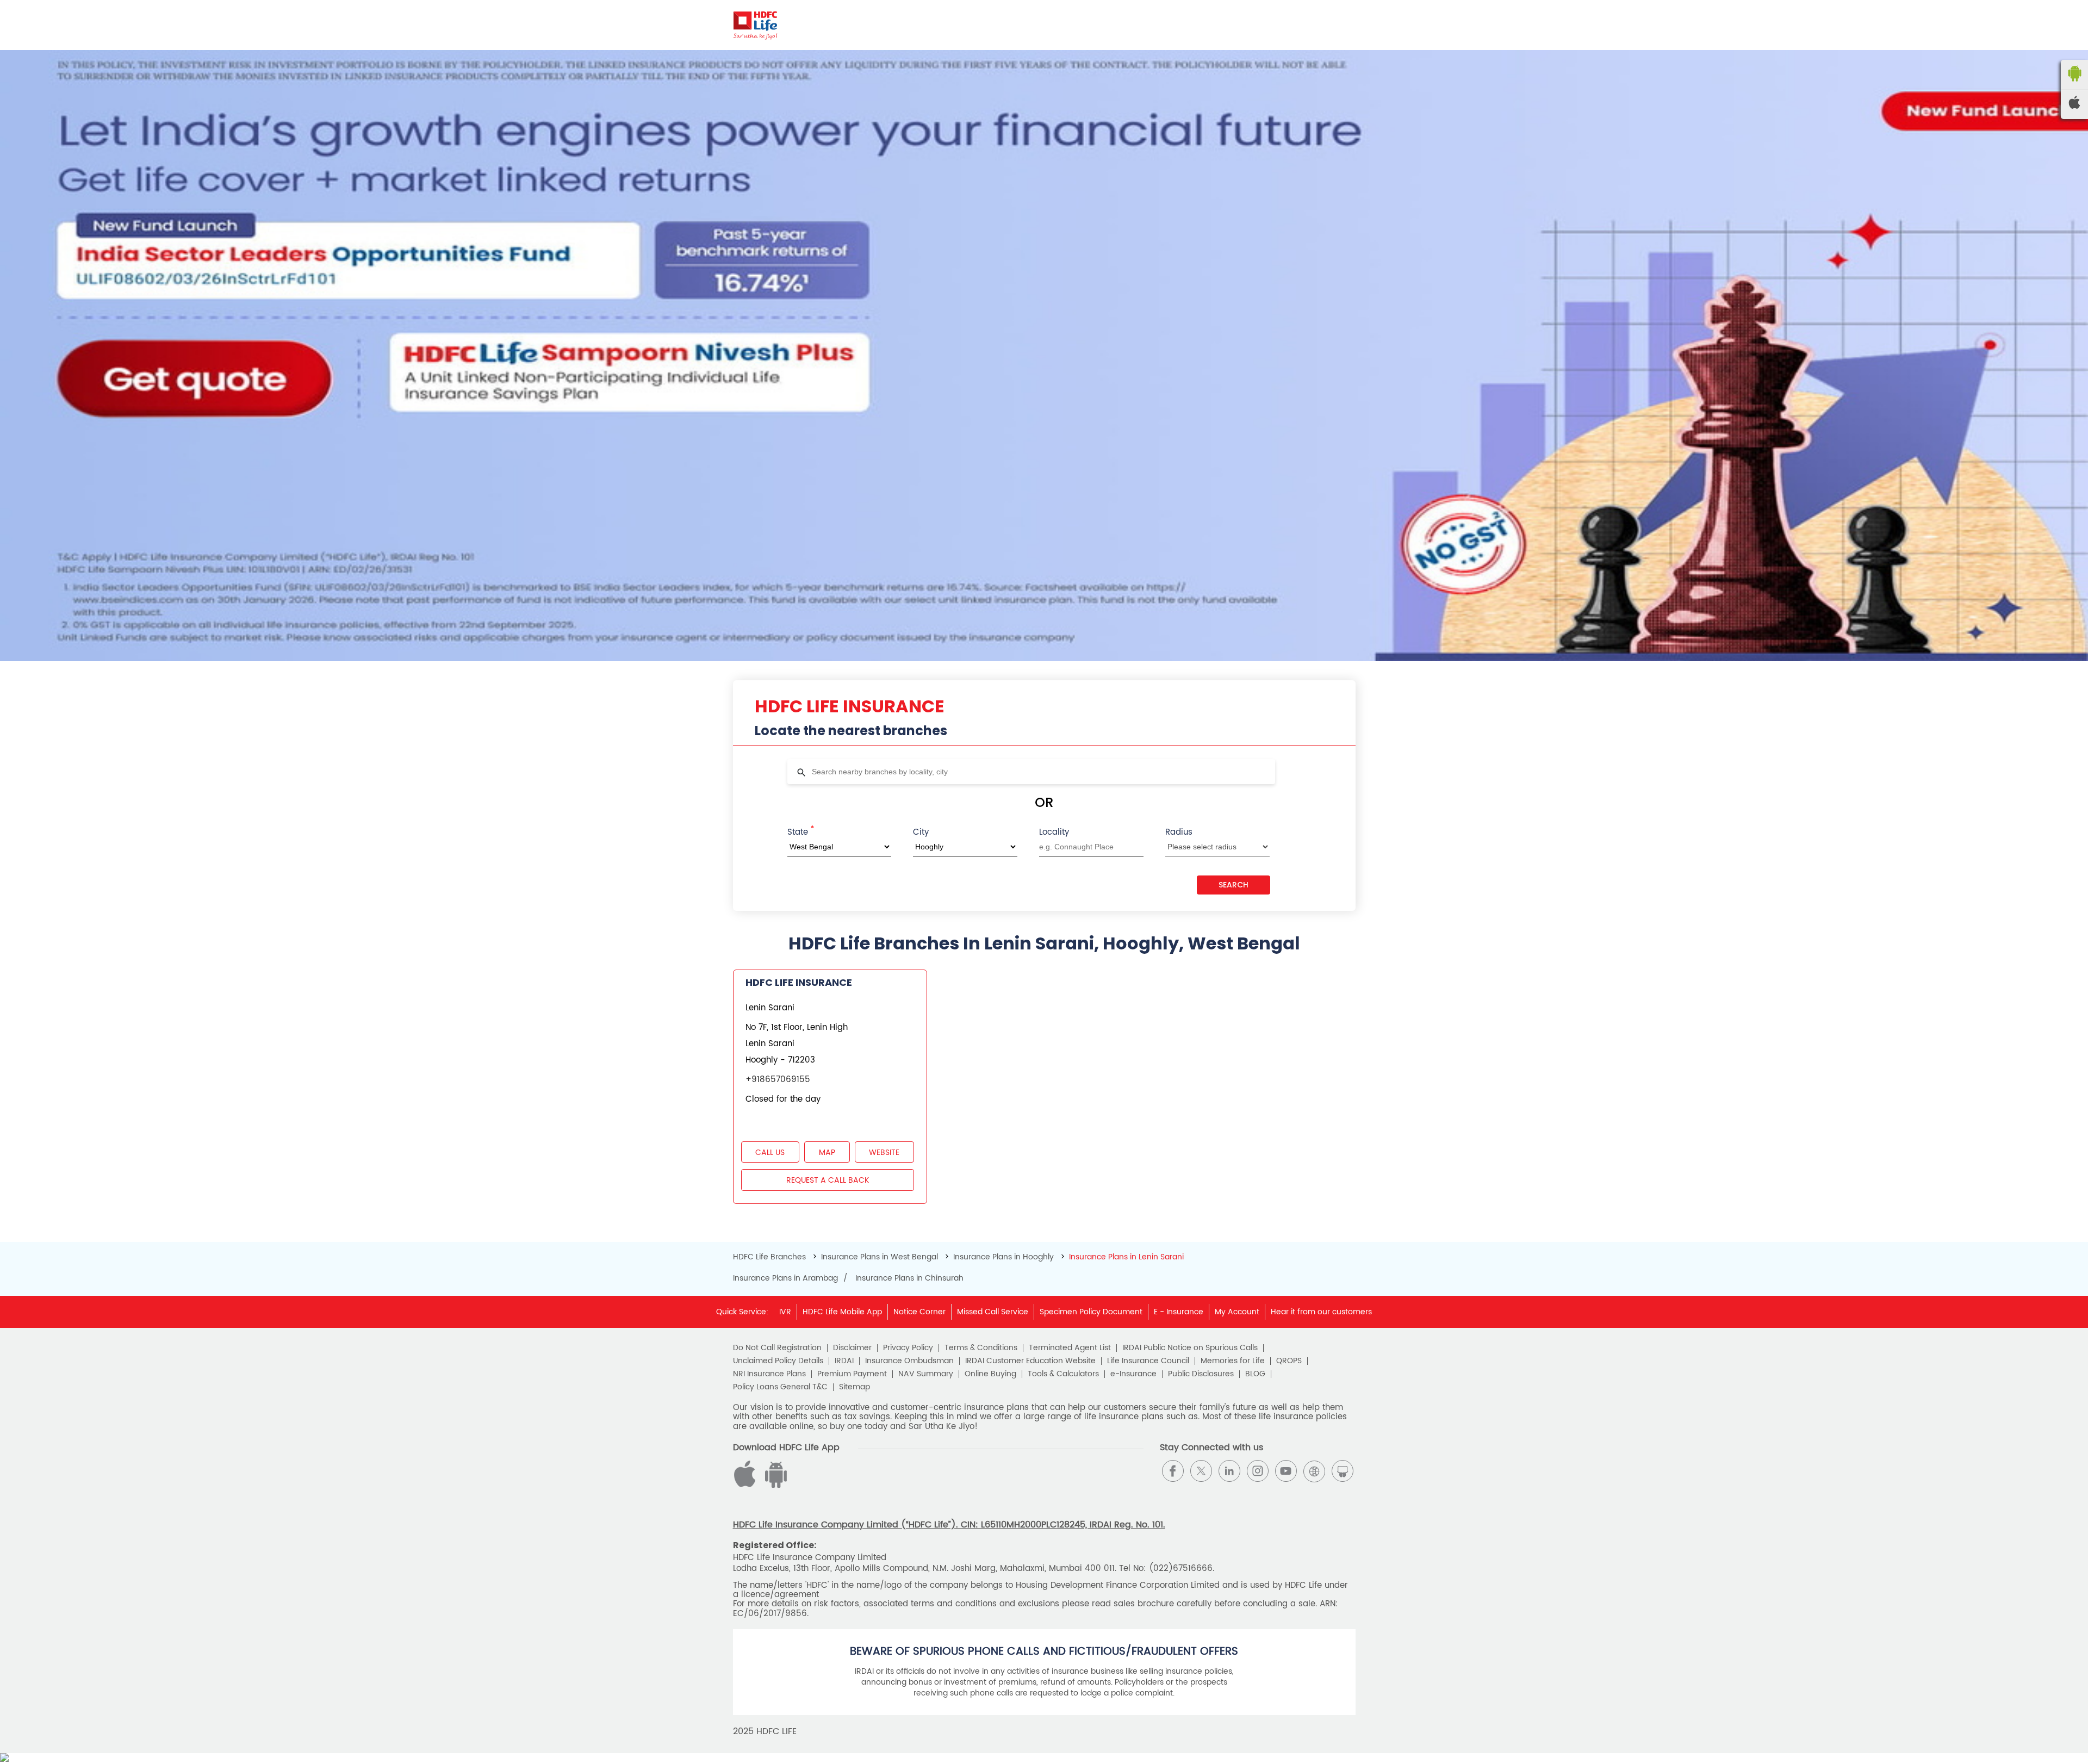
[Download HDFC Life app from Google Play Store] (747, 1485)
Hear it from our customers (1321, 1312)
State (801, 831)
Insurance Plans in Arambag (785, 1278)
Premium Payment (852, 1374)
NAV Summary (926, 1374)
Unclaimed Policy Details (778, 1361)
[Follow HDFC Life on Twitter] (1201, 1471)
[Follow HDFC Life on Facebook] (1173, 1471)
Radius (1179, 832)
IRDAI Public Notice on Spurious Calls (1190, 1348)
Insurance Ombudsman (909, 1361)
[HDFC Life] (756, 25)
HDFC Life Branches (770, 1257)
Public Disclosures (1201, 1374)
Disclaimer (852, 1348)
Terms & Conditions (981, 1348)
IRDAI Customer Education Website (1030, 1361)
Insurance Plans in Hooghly (1003, 1257)
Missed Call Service (993, 1312)
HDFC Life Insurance (799, 982)
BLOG (1255, 1374)
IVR (785, 1312)
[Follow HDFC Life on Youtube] (1286, 1471)
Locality (1054, 832)
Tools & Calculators (1063, 1374)
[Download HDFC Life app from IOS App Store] (774, 1485)
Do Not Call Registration (777, 1348)
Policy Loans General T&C (780, 1387)
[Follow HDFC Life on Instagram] (1258, 1471)
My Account (1237, 1312)
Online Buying (990, 1374)
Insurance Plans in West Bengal (880, 1257)
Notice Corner (919, 1312)
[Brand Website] (1314, 1471)
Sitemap (855, 1387)
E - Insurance (1179, 1312)
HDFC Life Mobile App (842, 1312)
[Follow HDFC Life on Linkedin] (1229, 1471)
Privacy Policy (908, 1348)
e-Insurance (1133, 1374)
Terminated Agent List (1070, 1348)
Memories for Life (1233, 1361)
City (921, 832)
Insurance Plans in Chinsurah (909, 1278)
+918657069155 (778, 1080)
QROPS (1289, 1361)
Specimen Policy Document (1091, 1312)
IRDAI (844, 1361)
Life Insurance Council (1148, 1361)
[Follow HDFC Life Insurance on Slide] (1343, 1471)
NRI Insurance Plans (769, 1374)
